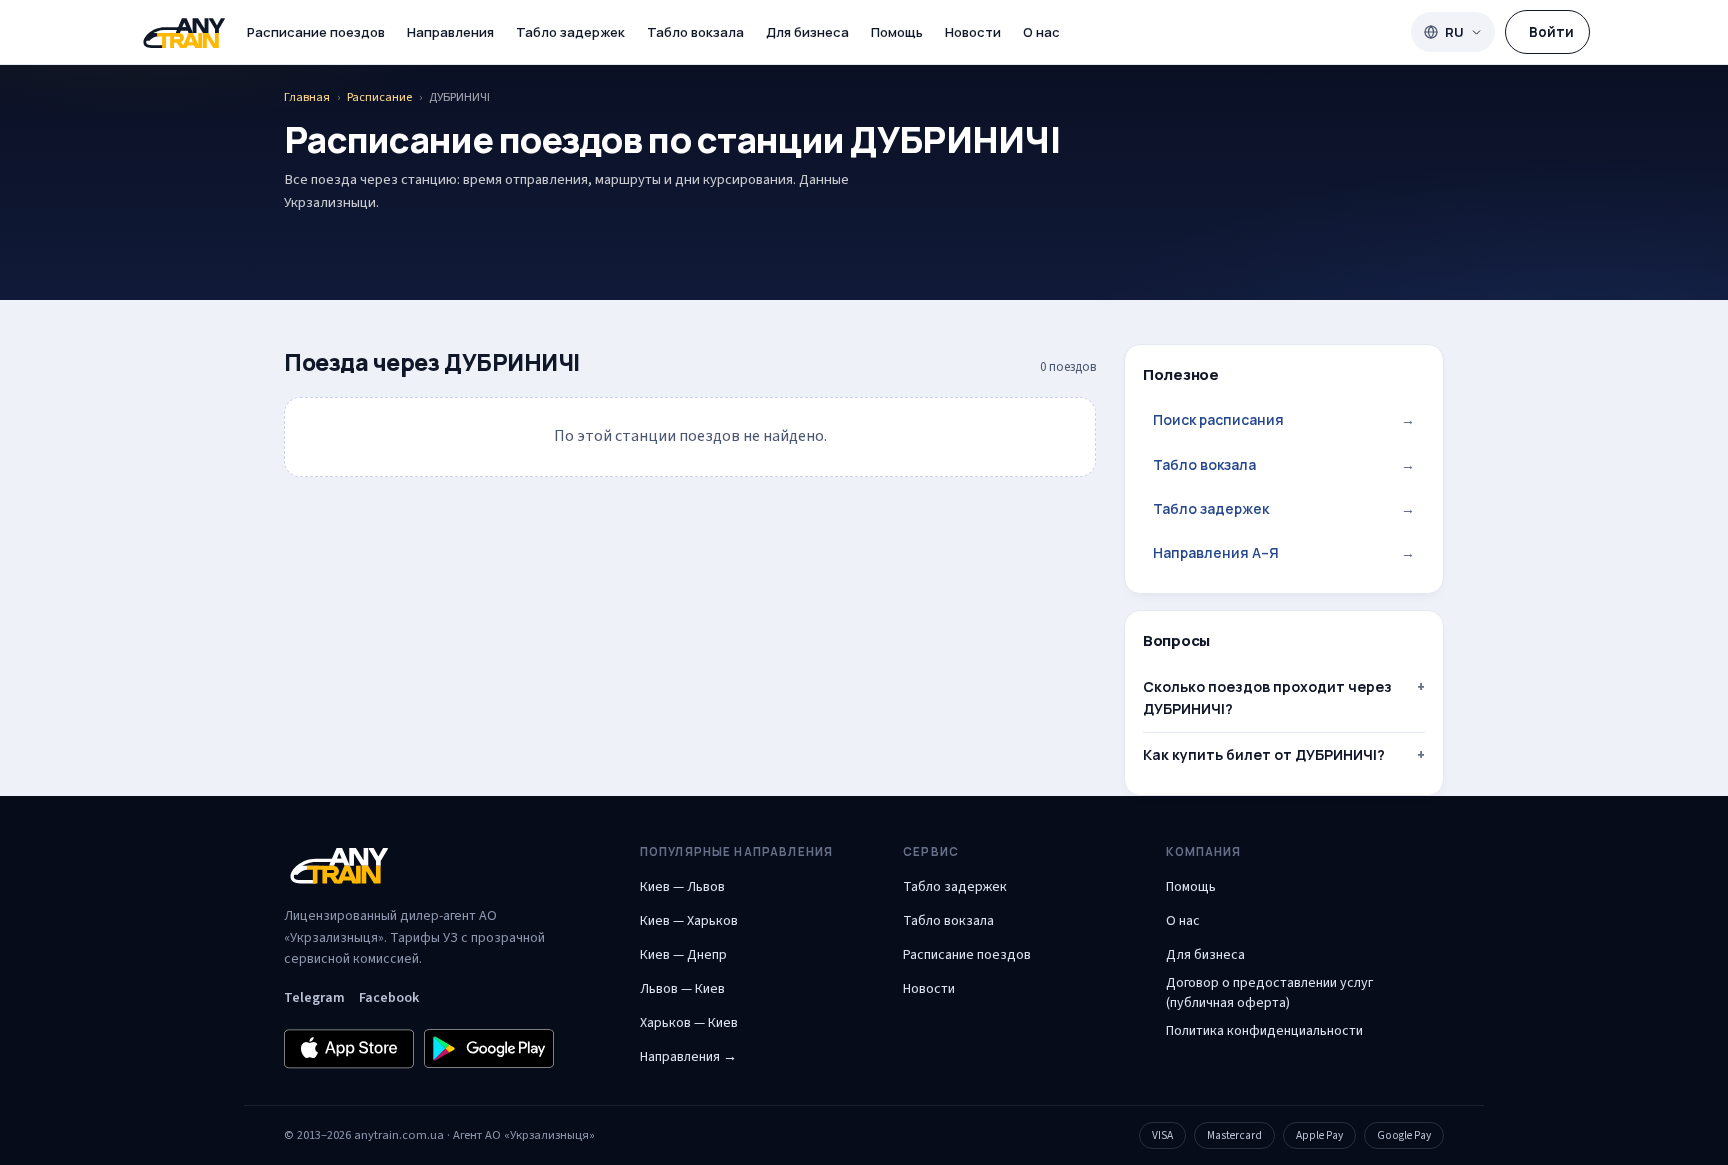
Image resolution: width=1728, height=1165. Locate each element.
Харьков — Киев (689, 1023)
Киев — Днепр (683, 955)
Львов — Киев (682, 989)
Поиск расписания (1284, 419)
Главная (307, 97)
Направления (450, 32)
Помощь (897, 32)
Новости (973, 32)
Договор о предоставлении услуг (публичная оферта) (1269, 993)
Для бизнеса (807, 32)
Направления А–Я (1284, 552)
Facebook (389, 998)
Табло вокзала (695, 32)
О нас (1041, 32)
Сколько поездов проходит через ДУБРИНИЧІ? (1267, 697)
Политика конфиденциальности (1264, 1031)
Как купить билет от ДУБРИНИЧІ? (1264, 754)
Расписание (379, 97)
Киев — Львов (682, 887)
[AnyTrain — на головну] (184, 32)
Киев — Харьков (689, 921)
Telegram (314, 998)
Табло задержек (570, 32)
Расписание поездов (316, 32)
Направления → (688, 1057)
